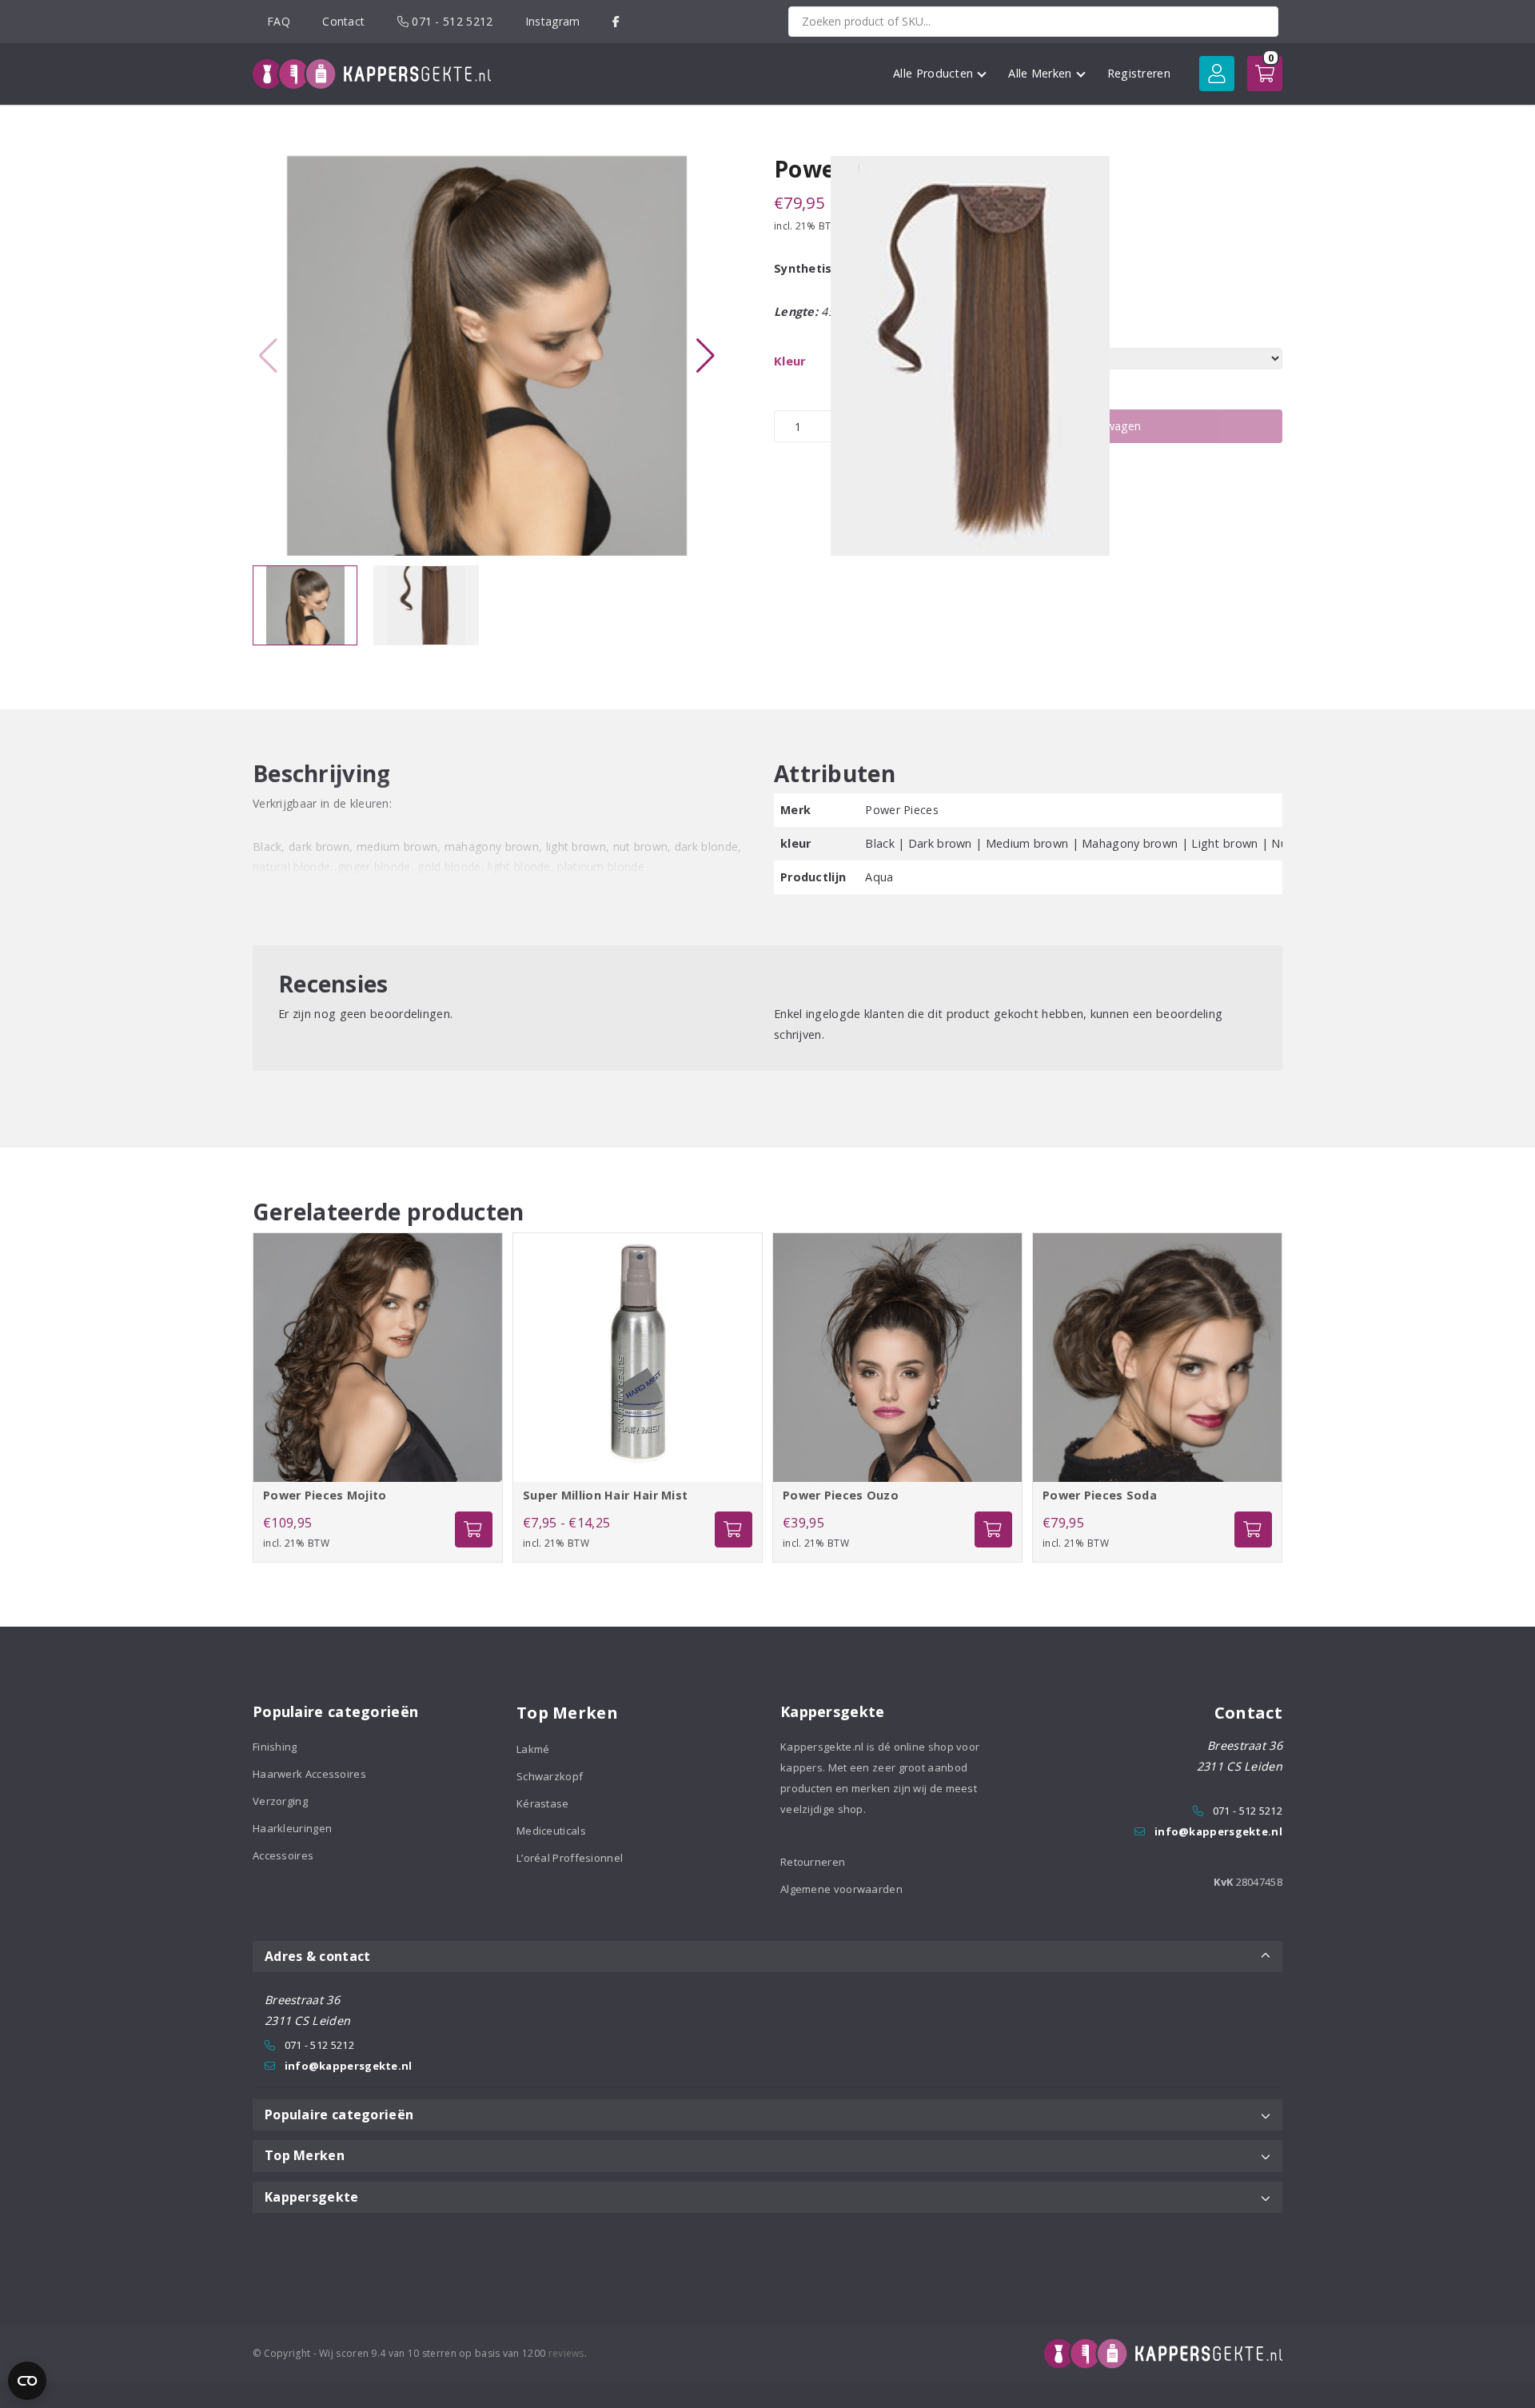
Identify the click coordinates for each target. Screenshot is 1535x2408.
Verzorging (280, 1801)
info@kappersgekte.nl (1218, 1831)
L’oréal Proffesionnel (570, 1858)
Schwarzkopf (550, 1776)
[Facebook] (616, 21)
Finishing (275, 1747)
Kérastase (543, 1803)
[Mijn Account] (1217, 74)
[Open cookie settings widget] (27, 2381)
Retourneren (813, 1862)
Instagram (553, 21)
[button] (705, 356)
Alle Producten (933, 73)
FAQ (279, 21)
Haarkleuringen (292, 1828)
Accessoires (283, 1855)
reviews (566, 2353)
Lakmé (533, 1749)
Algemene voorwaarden (841, 1889)
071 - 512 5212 (451, 21)
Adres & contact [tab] (318, 1956)
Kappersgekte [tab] (312, 2197)
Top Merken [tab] (305, 2155)
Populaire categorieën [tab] (339, 2114)
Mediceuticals (551, 1831)
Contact (343, 21)
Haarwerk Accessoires (309, 1774)
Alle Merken (1040, 73)
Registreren (1139, 73)
